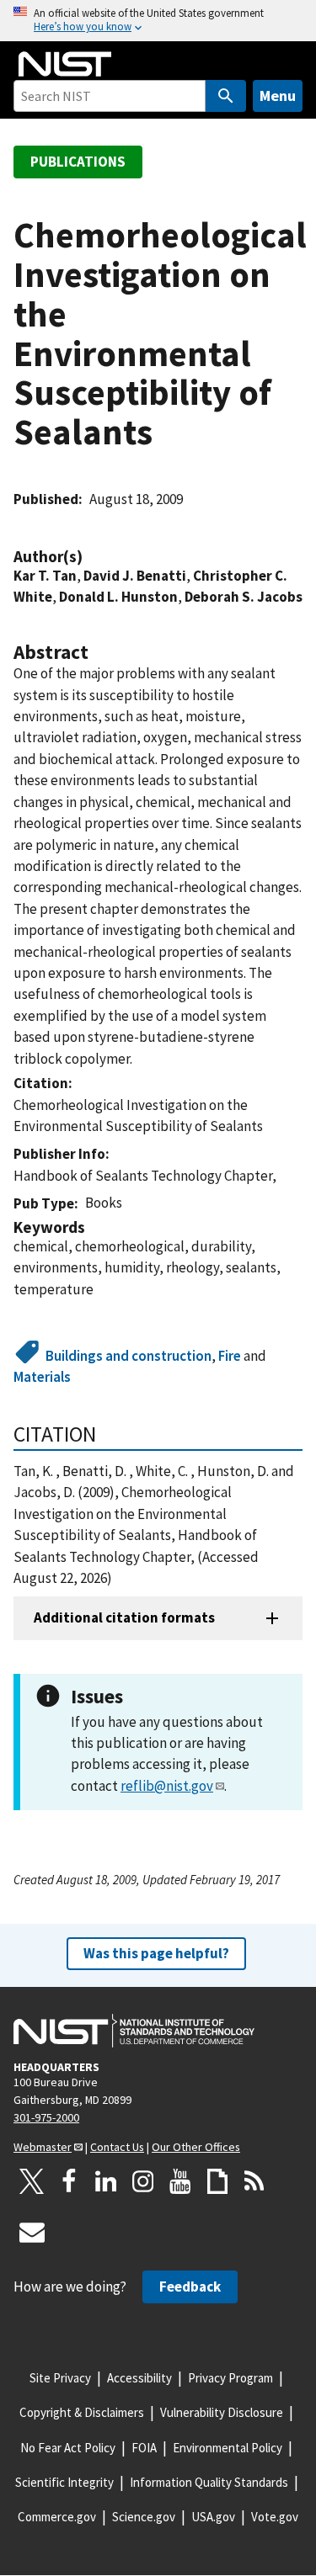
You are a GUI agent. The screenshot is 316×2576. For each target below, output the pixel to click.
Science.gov (144, 2517)
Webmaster (43, 2147)
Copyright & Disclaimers (82, 2412)
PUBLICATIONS (78, 162)
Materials (42, 1377)
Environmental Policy (228, 2448)
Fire (230, 1356)
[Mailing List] (32, 2232)
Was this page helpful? (156, 1953)
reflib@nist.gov (167, 1786)
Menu (278, 96)
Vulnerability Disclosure (222, 2412)
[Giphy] (217, 2181)
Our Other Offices (196, 2147)
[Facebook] (69, 2181)
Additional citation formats (124, 1617)
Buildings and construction (129, 1356)
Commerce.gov (57, 2517)
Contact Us (117, 2147)
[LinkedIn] (106, 2181)
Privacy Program (230, 2378)
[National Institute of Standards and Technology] (134, 2031)
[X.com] (32, 2181)
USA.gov (213, 2517)
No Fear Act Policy (68, 2448)
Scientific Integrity (64, 2482)
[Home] (65, 64)
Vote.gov (275, 2517)
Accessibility (139, 2378)
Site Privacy (60, 2378)
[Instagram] (143, 2181)
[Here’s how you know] (158, 21)
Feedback (190, 2287)
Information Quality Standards (209, 2482)
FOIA (144, 2448)
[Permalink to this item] (91, 557)
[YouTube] (180, 2181)
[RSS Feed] (254, 2181)
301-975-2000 (46, 2117)
